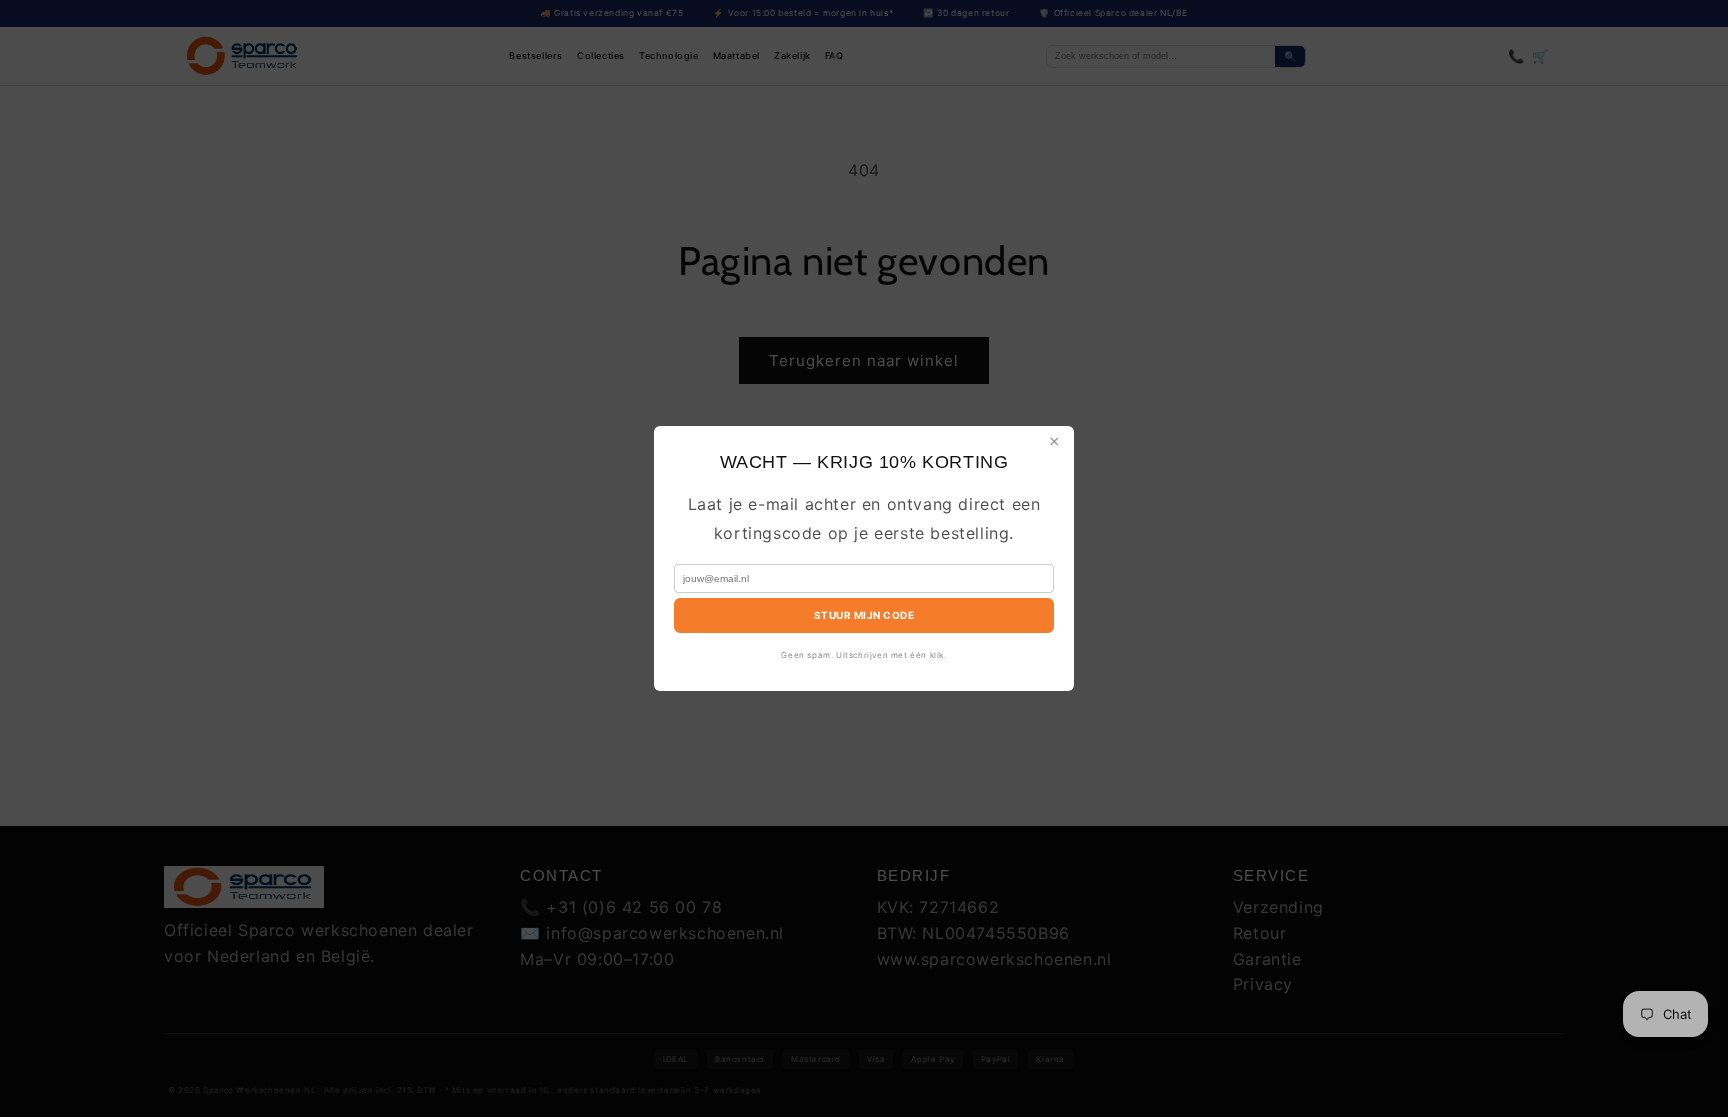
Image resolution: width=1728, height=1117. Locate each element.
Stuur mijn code (864, 615)
